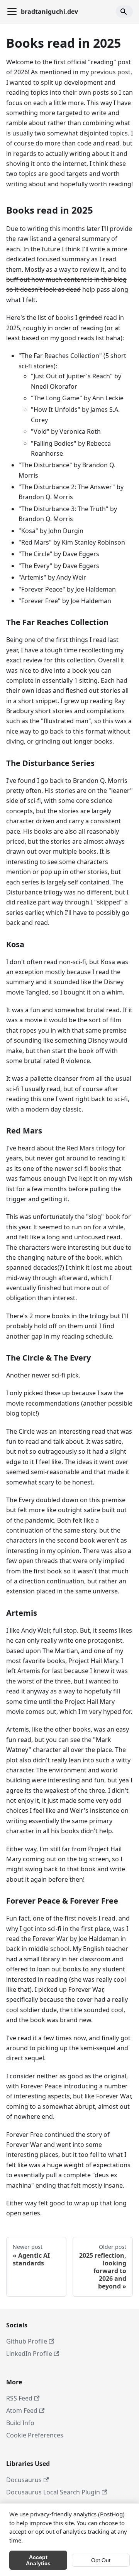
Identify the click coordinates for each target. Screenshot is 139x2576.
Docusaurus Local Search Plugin (53, 2492)
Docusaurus (24, 2480)
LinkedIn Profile (29, 2354)
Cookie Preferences (35, 2435)
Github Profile (27, 2341)
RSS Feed (19, 2398)
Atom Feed (22, 2411)
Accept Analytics (38, 2560)
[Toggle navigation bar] (12, 12)
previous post (110, 72)
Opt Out (101, 2560)
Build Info (20, 2423)
